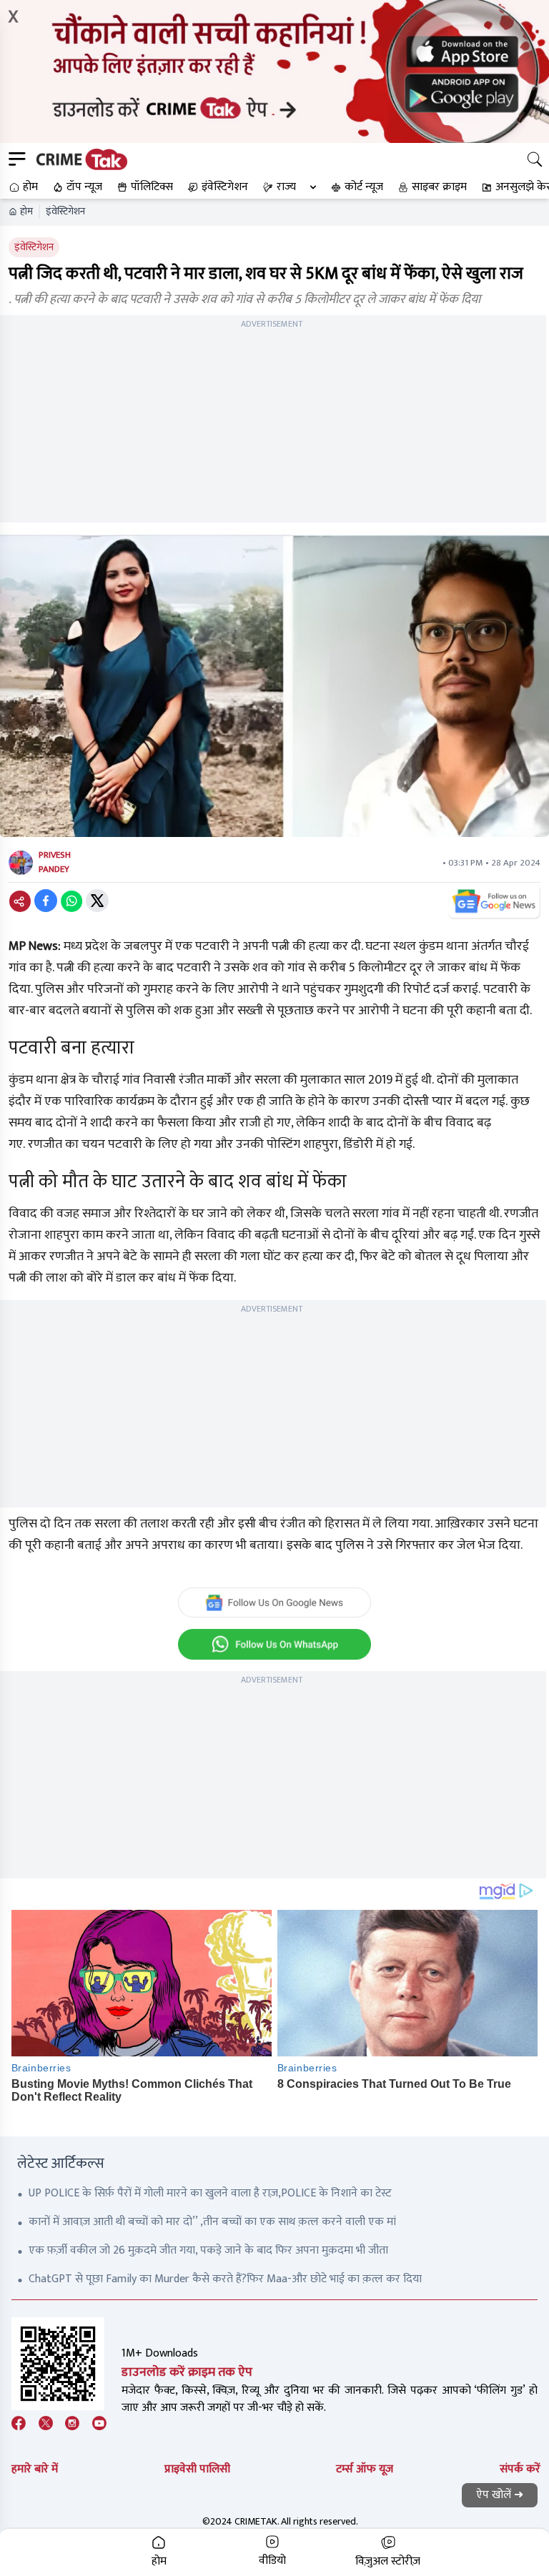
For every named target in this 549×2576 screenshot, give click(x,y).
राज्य (286, 187)
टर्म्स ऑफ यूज (365, 2469)
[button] (22, 187)
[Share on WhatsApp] (71, 901)
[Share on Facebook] (46, 901)
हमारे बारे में (35, 2469)
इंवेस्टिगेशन (65, 212)
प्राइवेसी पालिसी (197, 2469)
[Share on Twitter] (97, 901)
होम (26, 212)
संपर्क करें (520, 2469)
